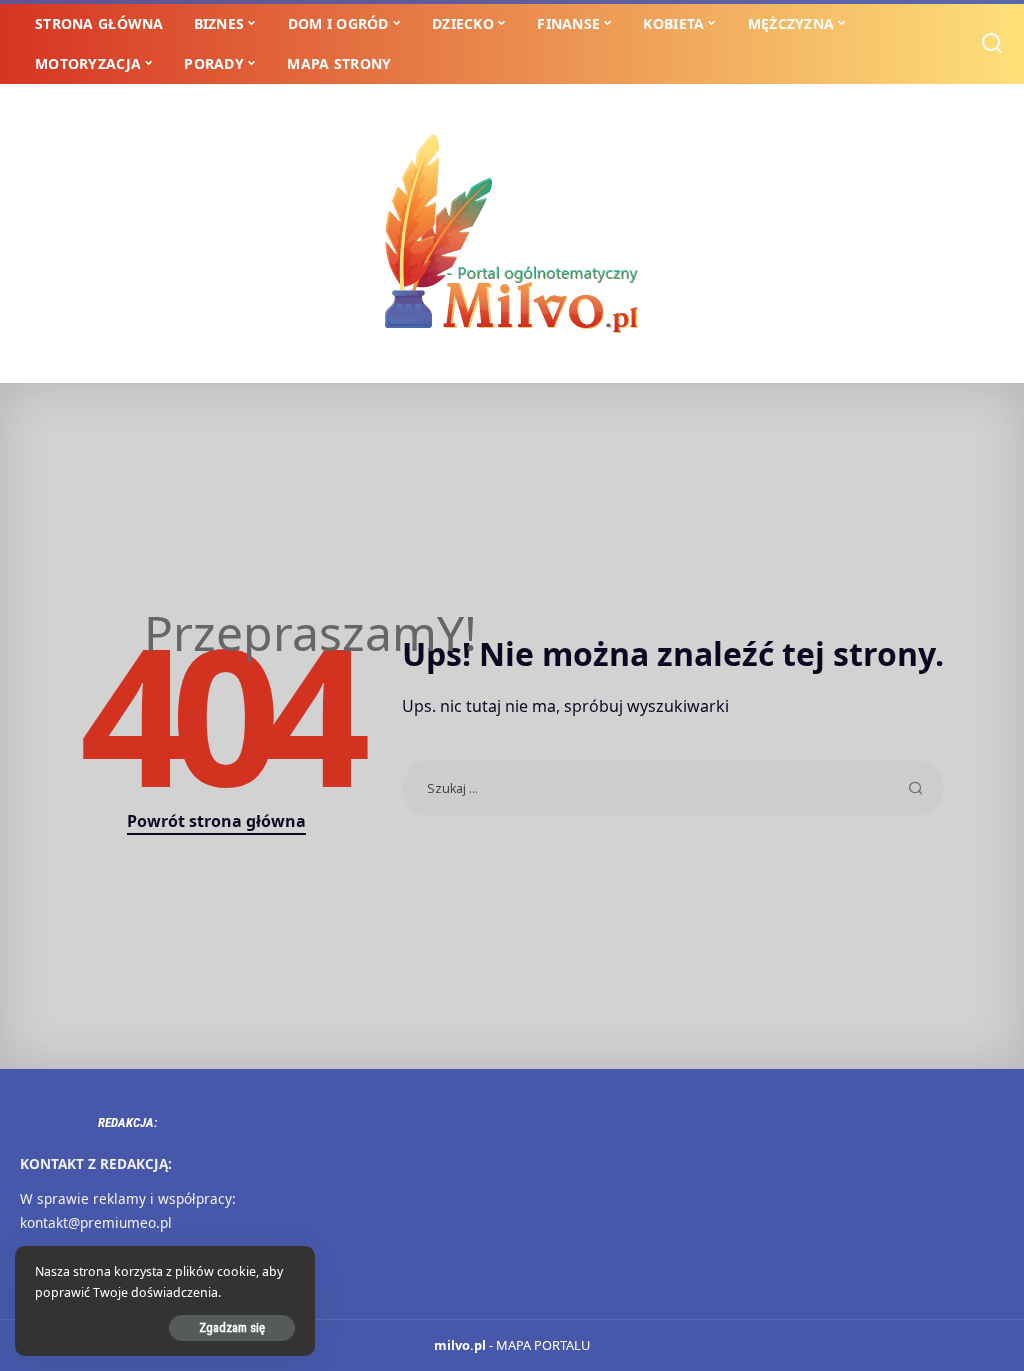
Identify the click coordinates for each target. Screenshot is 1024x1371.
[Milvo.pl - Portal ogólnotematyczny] (512, 233)
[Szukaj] (992, 44)
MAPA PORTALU (543, 1345)
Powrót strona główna (216, 821)
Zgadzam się (232, 1327)
